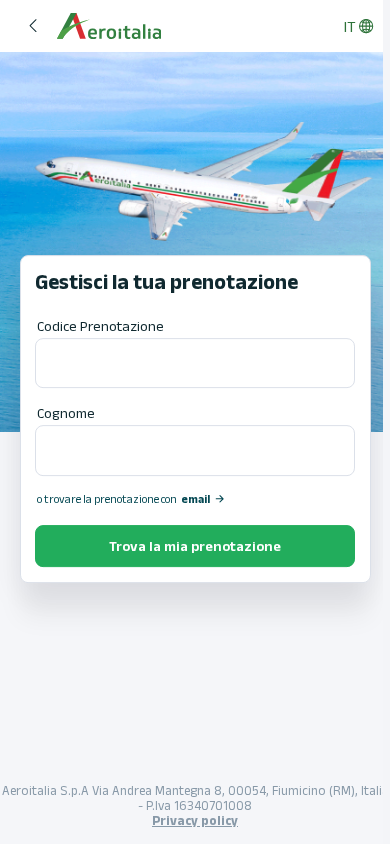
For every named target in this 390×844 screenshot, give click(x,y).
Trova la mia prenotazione (195, 546)
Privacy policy (195, 820)
